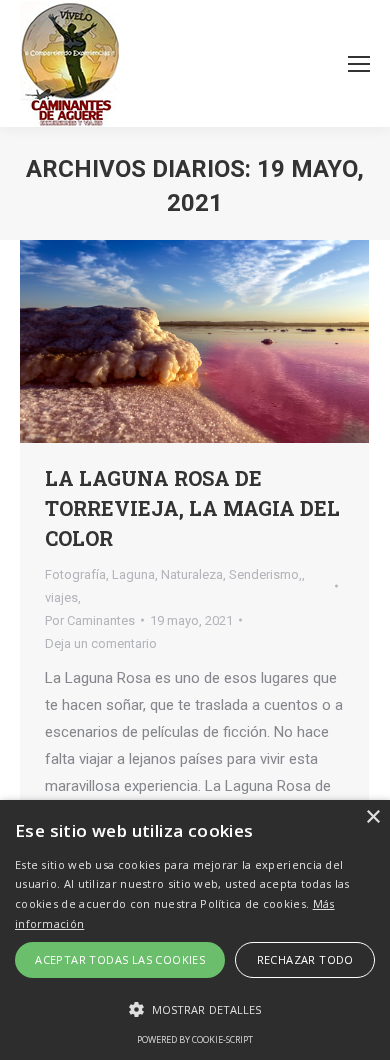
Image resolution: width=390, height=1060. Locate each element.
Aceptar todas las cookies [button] (120, 959)
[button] (195, 1009)
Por (90, 620)
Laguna (133, 574)
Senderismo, (265, 574)
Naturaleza (192, 574)
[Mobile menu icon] (359, 64)
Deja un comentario (101, 643)
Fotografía (75, 574)
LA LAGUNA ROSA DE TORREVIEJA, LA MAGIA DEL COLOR (192, 508)
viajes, (63, 597)
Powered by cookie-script (195, 1039)
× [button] (372, 817)
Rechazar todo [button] (305, 959)
